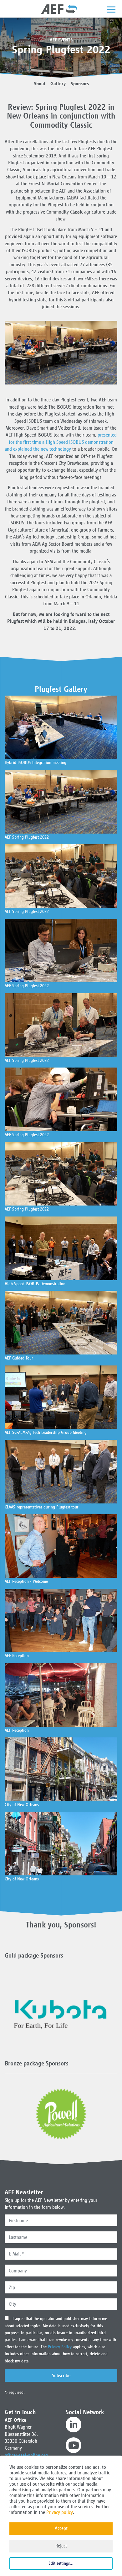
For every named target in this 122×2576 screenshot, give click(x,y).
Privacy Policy (60, 2347)
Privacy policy (60, 2512)
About (39, 84)
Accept (61, 2528)
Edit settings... (61, 2563)
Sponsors (80, 84)
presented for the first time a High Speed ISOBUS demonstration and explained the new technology (61, 442)
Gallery (58, 84)
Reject (61, 2546)
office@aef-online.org (26, 2455)
